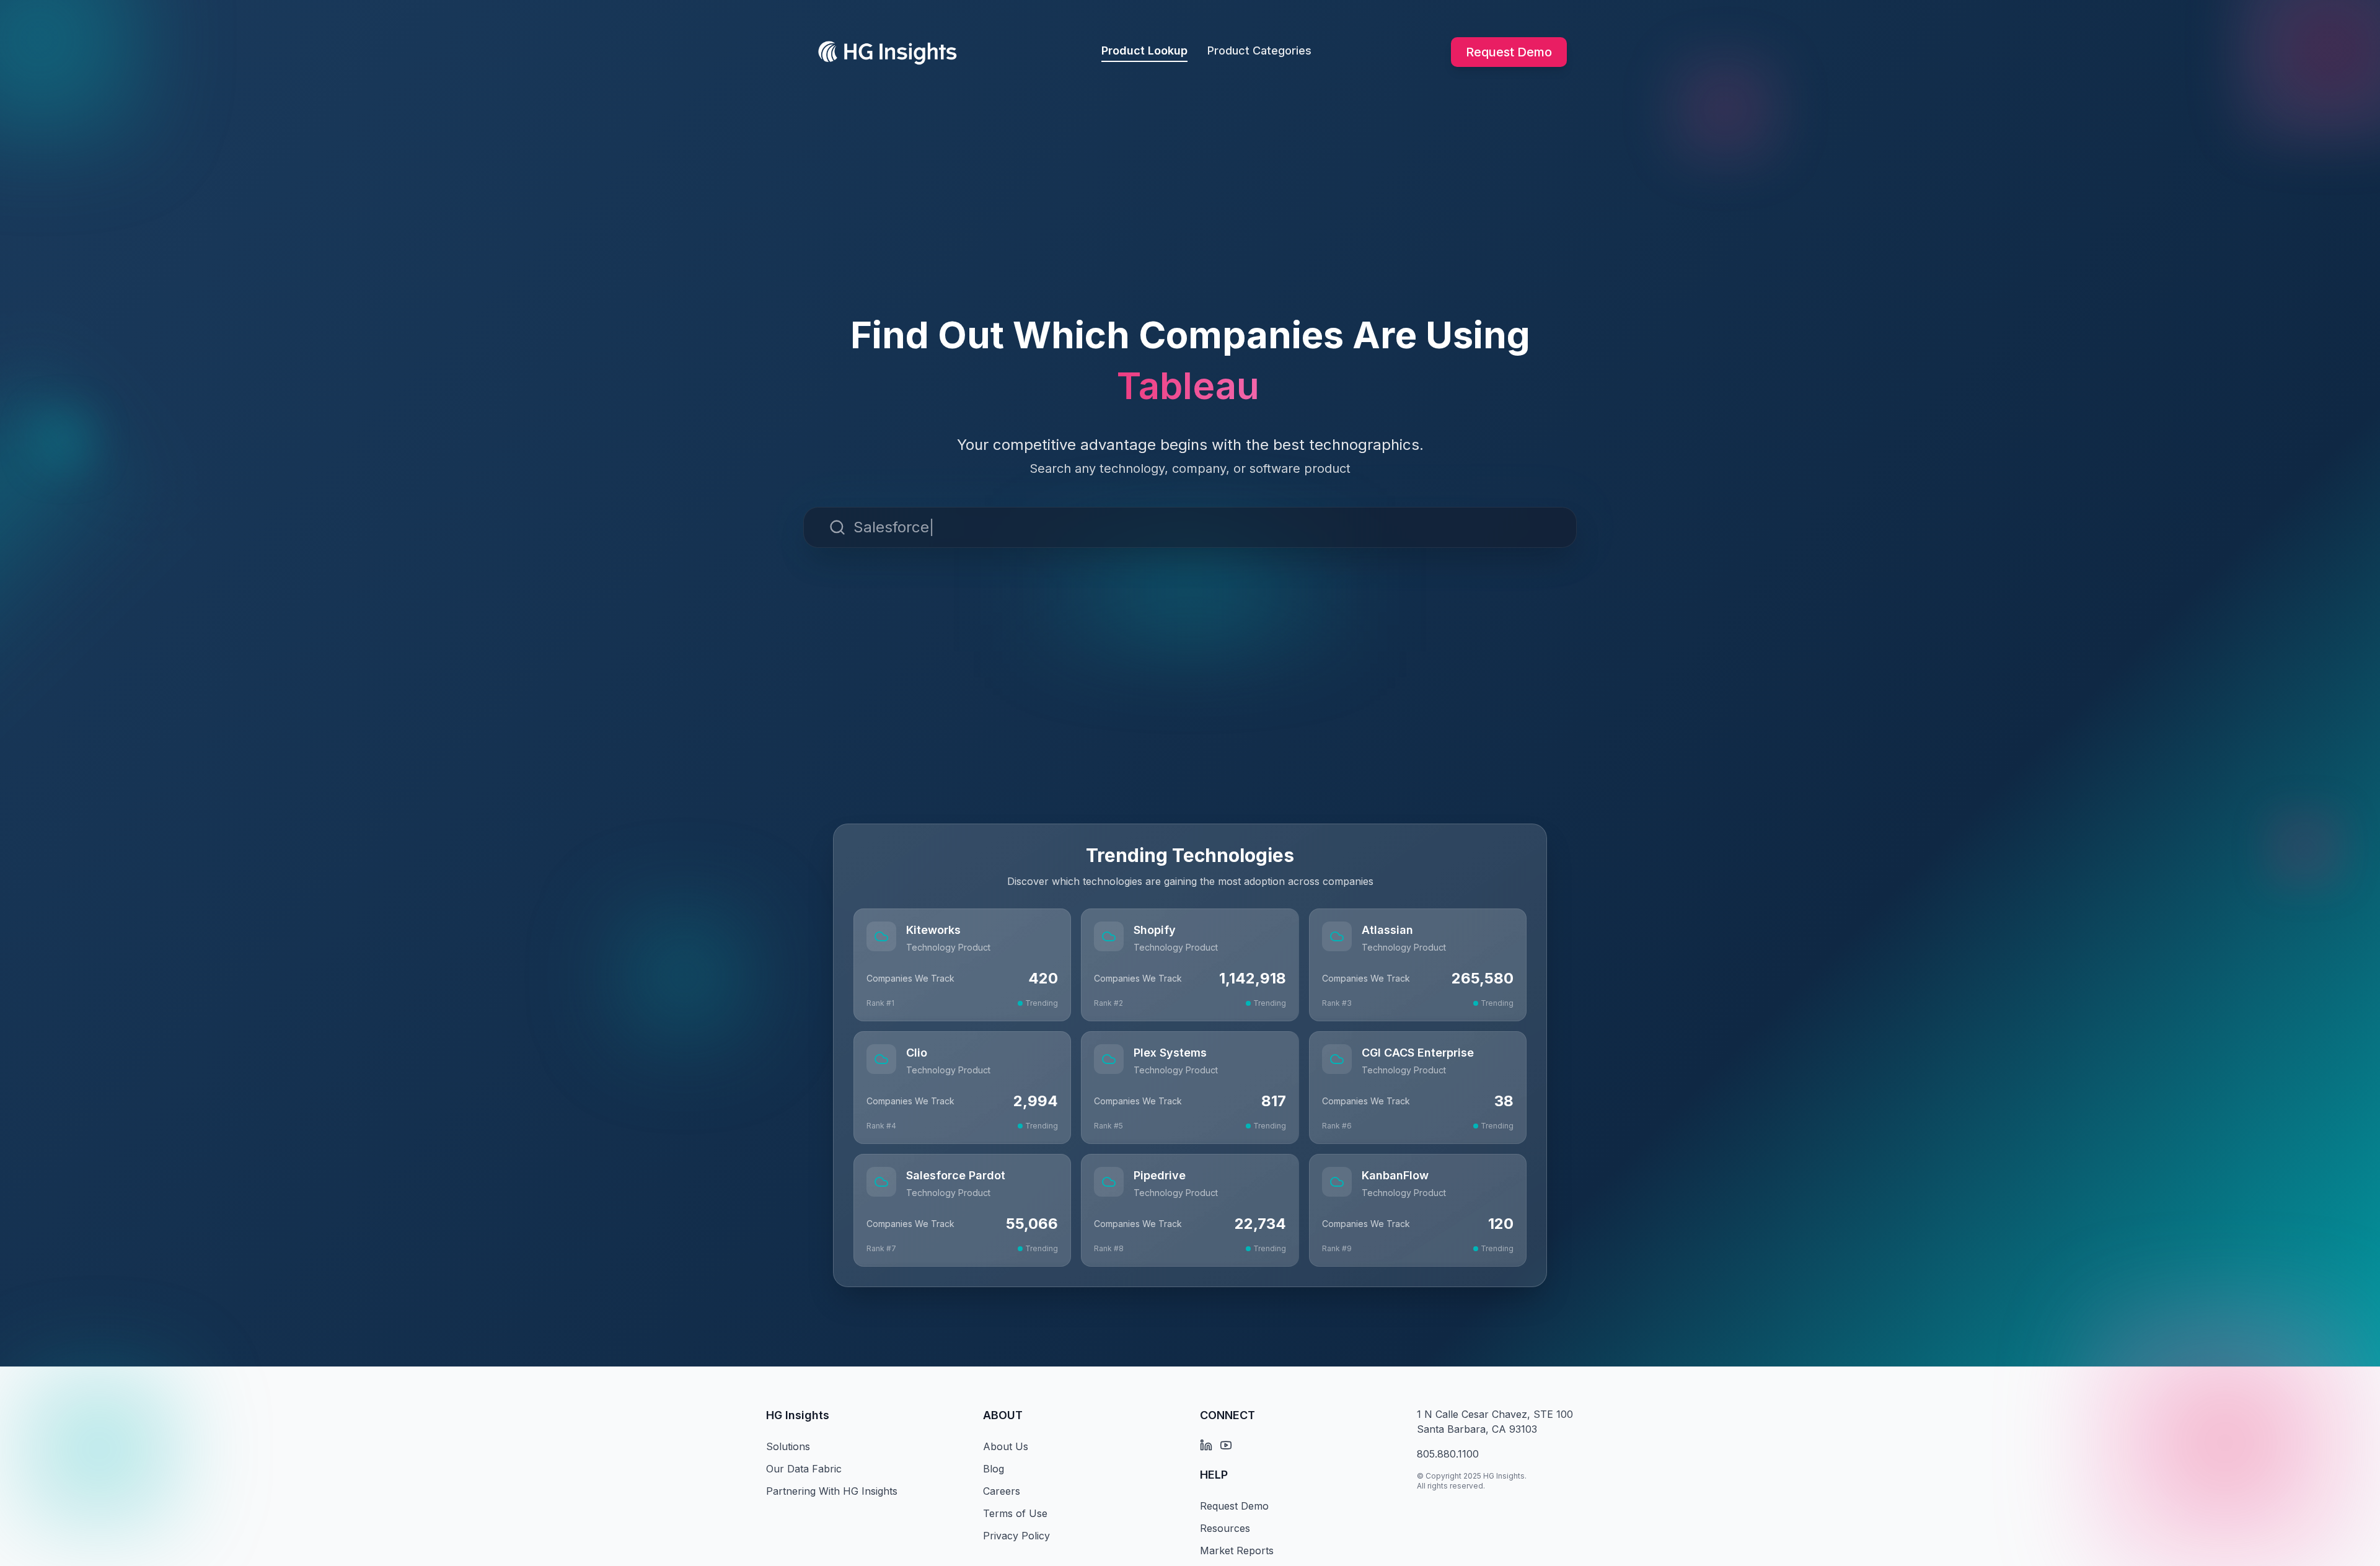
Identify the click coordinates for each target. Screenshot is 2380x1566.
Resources (1225, 1528)
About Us (1006, 1446)
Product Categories (1259, 51)
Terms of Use (1015, 1513)
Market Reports (1237, 1551)
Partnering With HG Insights (832, 1491)
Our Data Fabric (804, 1469)
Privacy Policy (1016, 1536)
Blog (994, 1469)
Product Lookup (1144, 51)
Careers (1002, 1491)
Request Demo (1509, 52)
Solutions (788, 1446)
